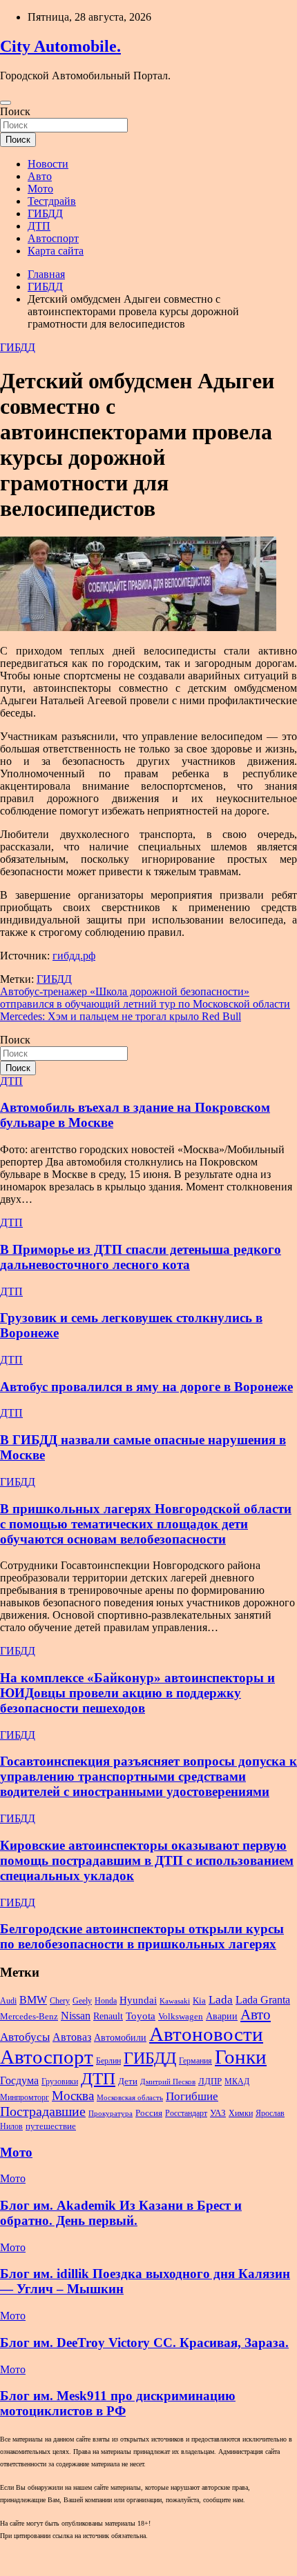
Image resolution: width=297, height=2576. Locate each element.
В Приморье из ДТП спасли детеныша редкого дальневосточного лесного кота (141, 1257)
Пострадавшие (43, 2111)
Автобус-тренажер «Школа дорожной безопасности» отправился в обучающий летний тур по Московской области (145, 998)
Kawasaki (175, 2001)
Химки (241, 2113)
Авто (40, 176)
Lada (221, 2000)
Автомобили (120, 2037)
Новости (48, 164)
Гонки (241, 2057)
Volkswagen (181, 2017)
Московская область (130, 2098)
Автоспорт (53, 238)
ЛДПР (210, 2081)
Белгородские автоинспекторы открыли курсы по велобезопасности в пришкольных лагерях (142, 1936)
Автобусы (25, 2037)
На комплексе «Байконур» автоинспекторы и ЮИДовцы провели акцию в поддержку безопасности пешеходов (137, 1693)
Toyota (141, 2016)
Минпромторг (25, 2097)
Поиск (15, 111)
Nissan (76, 2016)
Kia (199, 2001)
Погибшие (192, 2096)
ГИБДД (45, 213)
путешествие (51, 2126)
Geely (82, 2001)
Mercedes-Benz (29, 2016)
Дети (128, 2081)
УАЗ (218, 2113)
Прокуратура (111, 2114)
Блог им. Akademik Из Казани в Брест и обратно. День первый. (121, 2213)
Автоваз (72, 2037)
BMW (33, 2000)
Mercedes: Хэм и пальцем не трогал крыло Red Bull (121, 1016)
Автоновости (206, 2034)
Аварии (222, 2016)
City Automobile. (60, 46)
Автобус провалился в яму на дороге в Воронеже (146, 1387)
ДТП (39, 226)
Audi (8, 2001)
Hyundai (138, 2000)
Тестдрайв (52, 201)
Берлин (108, 2061)
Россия (149, 2113)
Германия (195, 2061)
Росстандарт (186, 2113)
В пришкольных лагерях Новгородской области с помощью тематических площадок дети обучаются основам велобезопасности (146, 1524)
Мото (40, 189)
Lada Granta (263, 2000)
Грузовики (60, 2081)
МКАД (237, 2081)
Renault (108, 2016)
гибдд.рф (74, 956)
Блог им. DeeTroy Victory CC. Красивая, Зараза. (144, 2343)
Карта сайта (56, 251)
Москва (73, 2096)
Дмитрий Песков (168, 2082)
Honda (106, 2001)
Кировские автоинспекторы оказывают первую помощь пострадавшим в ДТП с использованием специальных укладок (147, 1860)
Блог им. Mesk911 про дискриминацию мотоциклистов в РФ (118, 2403)
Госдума (19, 2080)
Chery (60, 2001)
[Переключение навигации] (6, 103)
